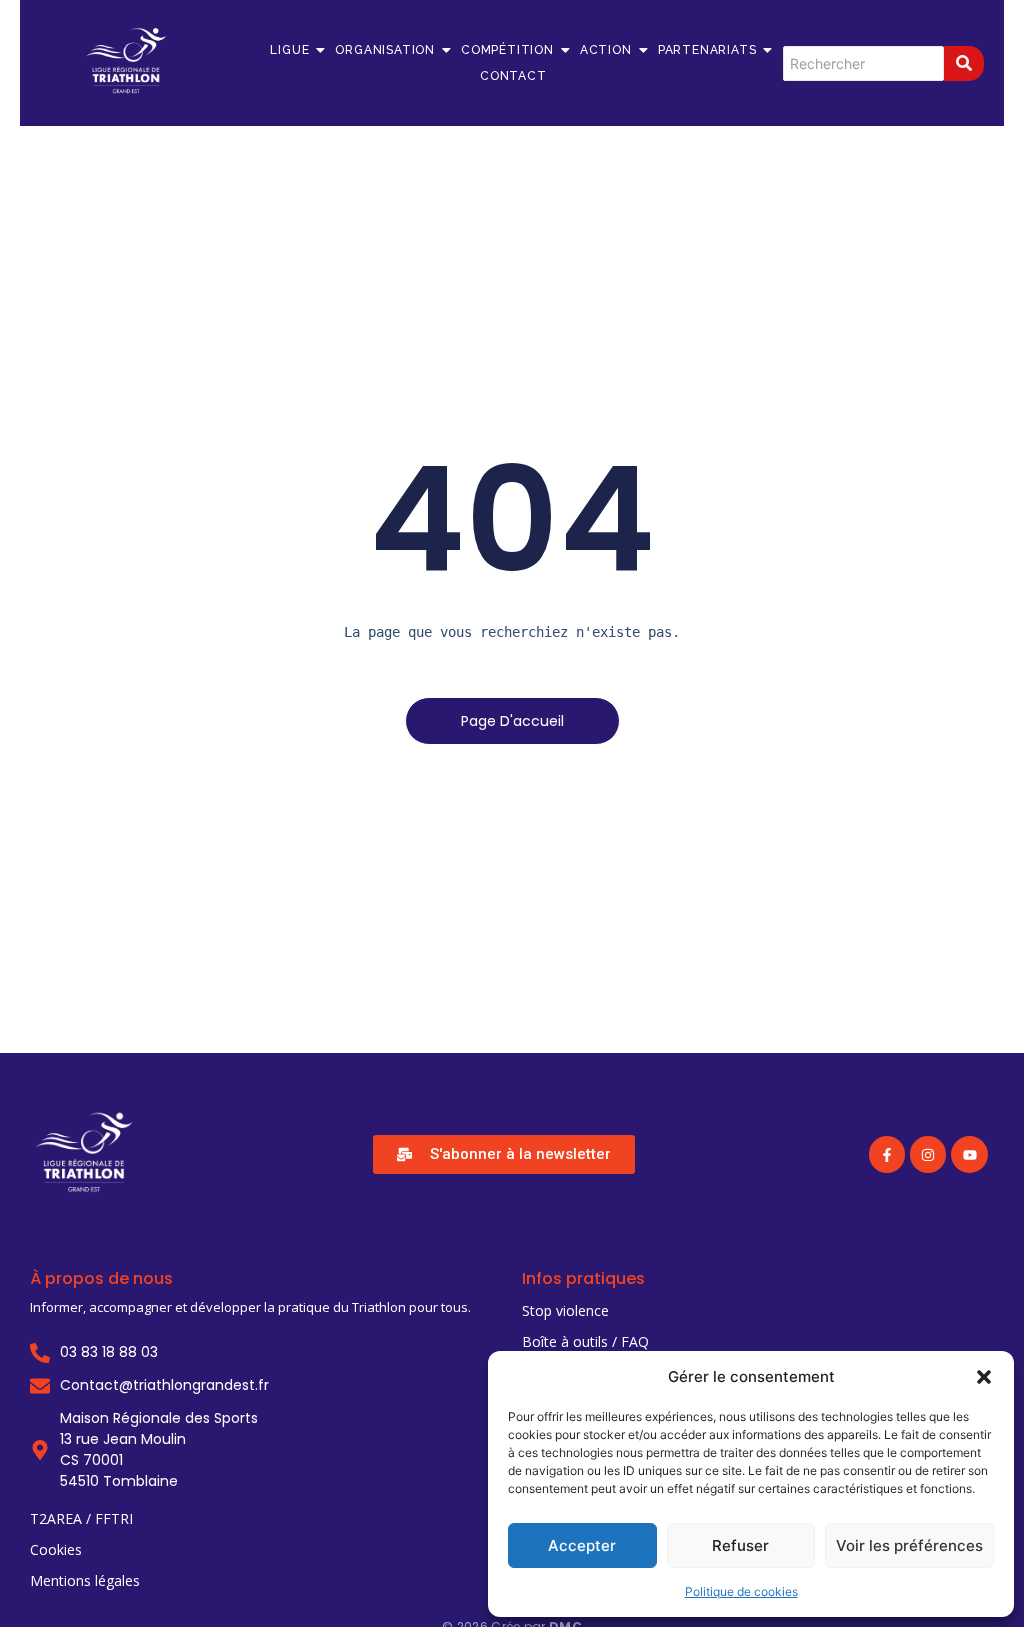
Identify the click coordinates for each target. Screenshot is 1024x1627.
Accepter (582, 1545)
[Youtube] (969, 1154)
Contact (513, 76)
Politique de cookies (741, 1591)
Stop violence (565, 1310)
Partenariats (707, 50)
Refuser (740, 1545)
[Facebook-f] (887, 1154)
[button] (984, 1377)
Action (606, 50)
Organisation (385, 50)
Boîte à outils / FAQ (585, 1341)
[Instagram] (928, 1154)
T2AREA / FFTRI (81, 1518)
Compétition (507, 50)
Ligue (289, 50)
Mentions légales (85, 1580)
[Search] (964, 63)
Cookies (56, 1549)
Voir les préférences (909, 1545)
